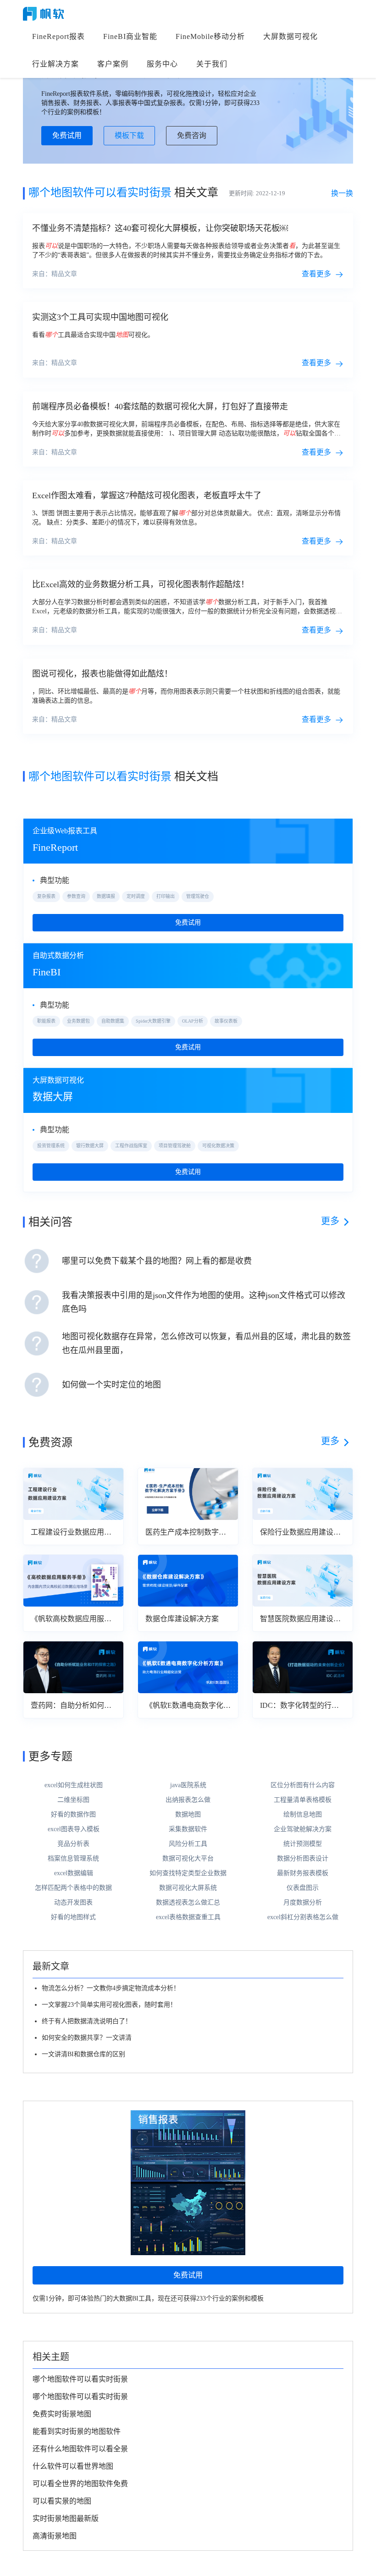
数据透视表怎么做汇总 (188, 1902)
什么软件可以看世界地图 (73, 2466)
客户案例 (113, 64)
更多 (330, 1221)
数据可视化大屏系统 (188, 1888)
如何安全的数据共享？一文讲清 (87, 2038)
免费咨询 (192, 135)
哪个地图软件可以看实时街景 (80, 2379)
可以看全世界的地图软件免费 (80, 2484)
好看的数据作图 (73, 1814)
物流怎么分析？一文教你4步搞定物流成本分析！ (111, 1988)
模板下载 (129, 135)
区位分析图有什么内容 (303, 1785)
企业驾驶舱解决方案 (303, 1829)
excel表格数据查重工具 (188, 1917)
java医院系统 (188, 1785)
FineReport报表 (58, 36)
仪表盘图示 (303, 1888)
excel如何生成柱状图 (74, 1785)
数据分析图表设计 (303, 1858)
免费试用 (67, 135)
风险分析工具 (188, 1844)
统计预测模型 (303, 1844)
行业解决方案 (55, 64)
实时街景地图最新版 (66, 2518)
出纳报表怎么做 (188, 1800)
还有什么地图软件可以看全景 (80, 2449)
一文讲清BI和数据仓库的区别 (83, 2054)
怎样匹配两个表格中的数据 (73, 1888)
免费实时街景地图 (62, 2414)
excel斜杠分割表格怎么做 (303, 1917)
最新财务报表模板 (303, 1873)
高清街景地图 (55, 2536)
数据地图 (188, 1814)
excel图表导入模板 (74, 1829)
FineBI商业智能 (130, 36)
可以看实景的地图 (62, 2501)
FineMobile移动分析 (210, 36)
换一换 (342, 193)
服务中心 (162, 64)
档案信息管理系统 (73, 1858)
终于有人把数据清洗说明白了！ (87, 2021)
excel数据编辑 (74, 1873)
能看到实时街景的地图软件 (77, 2431)
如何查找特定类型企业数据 (188, 1873)
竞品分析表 (73, 1844)
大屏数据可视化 (290, 36)
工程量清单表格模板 (303, 1800)
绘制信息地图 (303, 1814)
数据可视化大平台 (188, 1858)
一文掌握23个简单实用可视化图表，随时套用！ (109, 2005)
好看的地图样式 (73, 1917)
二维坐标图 (73, 1800)
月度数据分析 (303, 1902)
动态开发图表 (73, 1902)
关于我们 (212, 64)
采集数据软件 (188, 1829)
